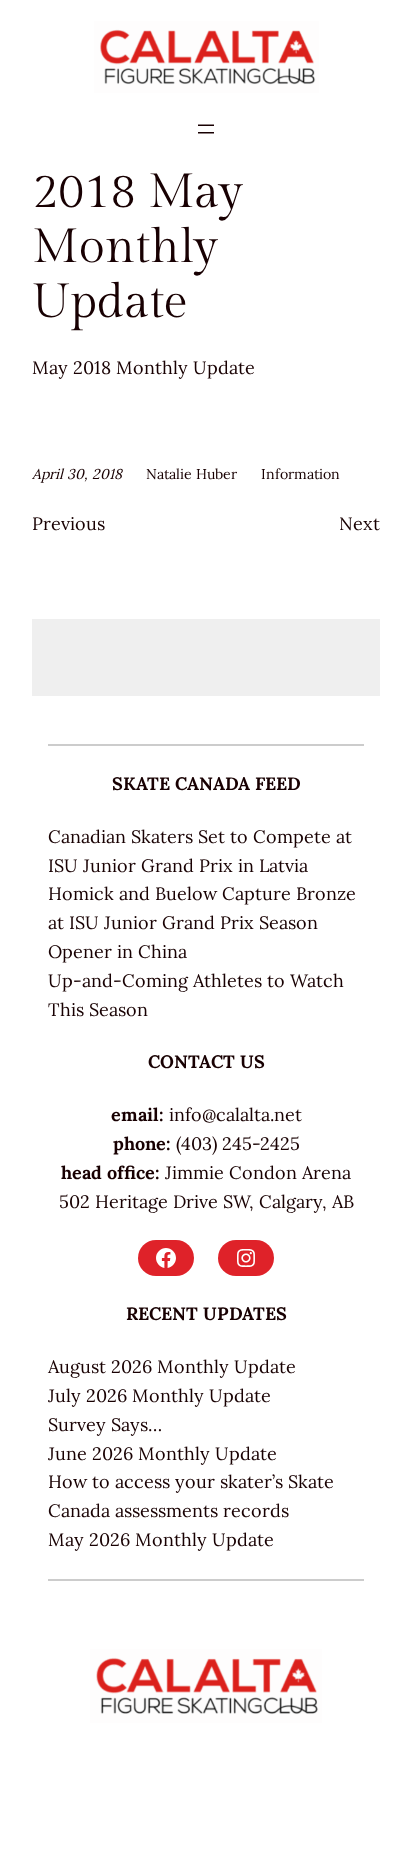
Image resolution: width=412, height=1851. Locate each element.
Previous (68, 523)
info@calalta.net (235, 1114)
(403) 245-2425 (238, 1143)
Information (300, 474)
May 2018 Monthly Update (143, 367)
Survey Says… (105, 1424)
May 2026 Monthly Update (161, 1539)
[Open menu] (206, 129)
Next (359, 523)
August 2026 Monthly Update (172, 1366)
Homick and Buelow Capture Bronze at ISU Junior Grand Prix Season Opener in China (202, 922)
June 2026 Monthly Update (162, 1453)
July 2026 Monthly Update (159, 1395)
